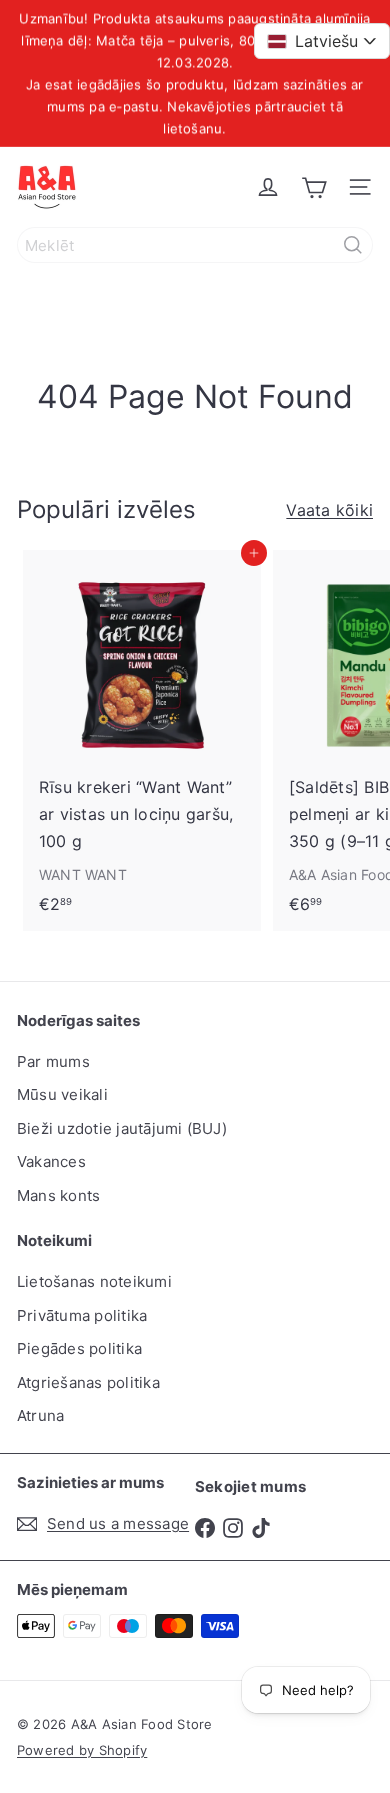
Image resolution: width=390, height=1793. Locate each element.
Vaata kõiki (329, 510)
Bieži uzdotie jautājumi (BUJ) (122, 1128)
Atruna (40, 1415)
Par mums (53, 1061)
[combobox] (195, 245)
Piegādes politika (79, 1348)
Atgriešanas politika (88, 1382)
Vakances (51, 1161)
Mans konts (58, 1195)
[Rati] (314, 187)
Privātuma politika (82, 1315)
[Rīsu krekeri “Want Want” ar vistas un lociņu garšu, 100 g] (142, 738)
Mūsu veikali (62, 1094)
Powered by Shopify (82, 1750)
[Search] (353, 245)
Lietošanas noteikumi (94, 1281)
